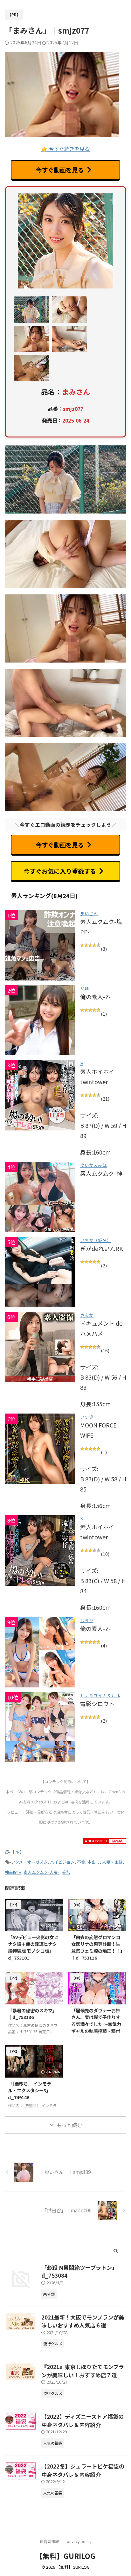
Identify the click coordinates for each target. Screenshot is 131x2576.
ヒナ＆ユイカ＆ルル (100, 1695)
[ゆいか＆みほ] (40, 1197)
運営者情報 (49, 2541)
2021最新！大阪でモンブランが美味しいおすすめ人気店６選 (83, 2321)
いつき (87, 1417)
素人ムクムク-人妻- (41, 1872)
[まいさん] (40, 945)
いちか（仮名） (96, 1240)
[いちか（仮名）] (40, 1272)
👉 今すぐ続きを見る (65, 149)
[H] (40, 1095)
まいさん (89, 913)
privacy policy (79, 2541)
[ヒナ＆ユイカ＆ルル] (40, 1727)
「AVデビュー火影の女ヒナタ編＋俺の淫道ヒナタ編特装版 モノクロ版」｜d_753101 (33, 1947)
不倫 (81, 1862)
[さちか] (40, 1347)
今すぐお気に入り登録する (60, 871)
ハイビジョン (62, 1862)
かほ (85, 988)
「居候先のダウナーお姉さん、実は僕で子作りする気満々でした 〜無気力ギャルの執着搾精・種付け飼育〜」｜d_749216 (96, 2024)
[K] (40, 1550)
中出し (94, 1862)
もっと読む (69, 2125)
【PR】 (17, 1852)
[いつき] (40, 1449)
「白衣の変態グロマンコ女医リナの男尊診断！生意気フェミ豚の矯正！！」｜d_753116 (97, 1947)
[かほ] (40, 1020)
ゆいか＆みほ (93, 1165)
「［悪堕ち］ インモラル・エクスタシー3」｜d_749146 (31, 2090)
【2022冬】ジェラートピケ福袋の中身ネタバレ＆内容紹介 (83, 2470)
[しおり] (40, 1652)
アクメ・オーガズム (29, 1862)
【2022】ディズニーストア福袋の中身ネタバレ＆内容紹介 (83, 2421)
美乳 (66, 1872)
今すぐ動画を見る (60, 170)
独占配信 (13, 1872)
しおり (87, 1620)
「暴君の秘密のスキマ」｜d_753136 (32, 2014)
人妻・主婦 (112, 1862)
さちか (87, 1315)
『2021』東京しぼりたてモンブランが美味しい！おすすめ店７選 (83, 2371)
